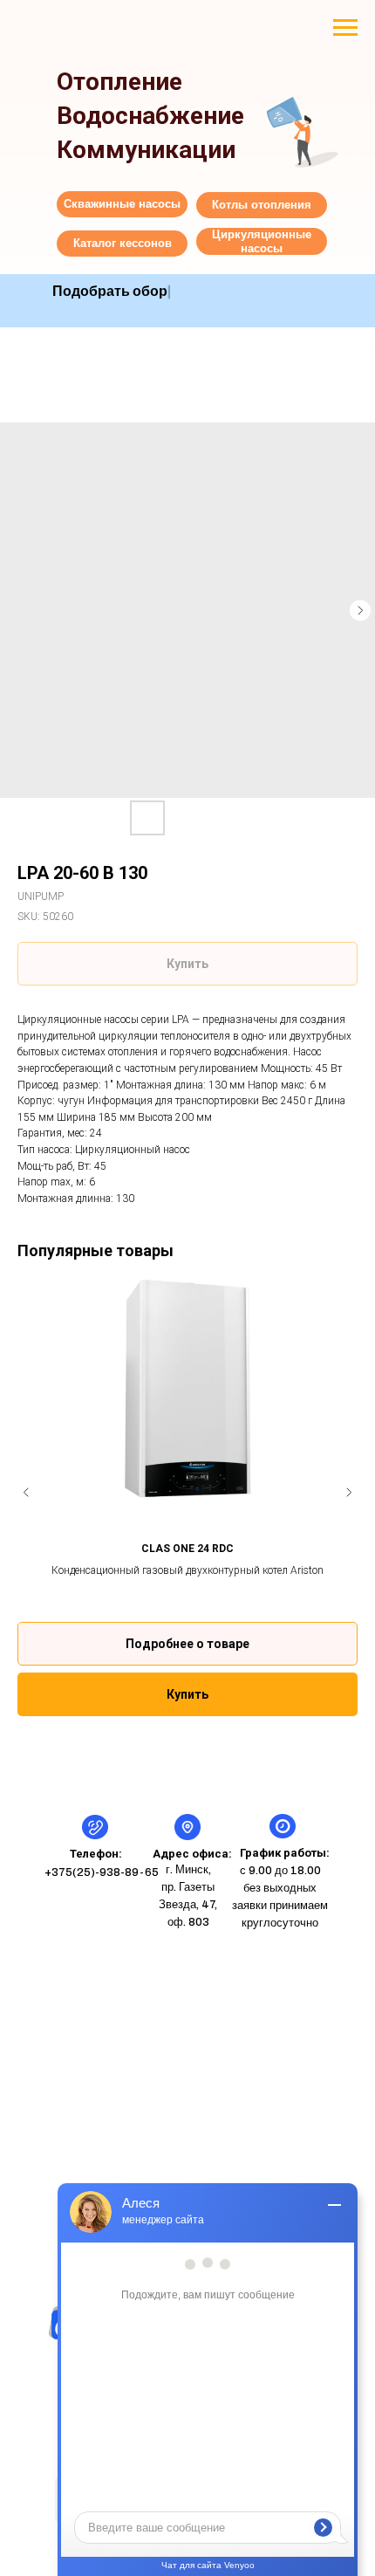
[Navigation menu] (345, 28)
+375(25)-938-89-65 (102, 1872)
